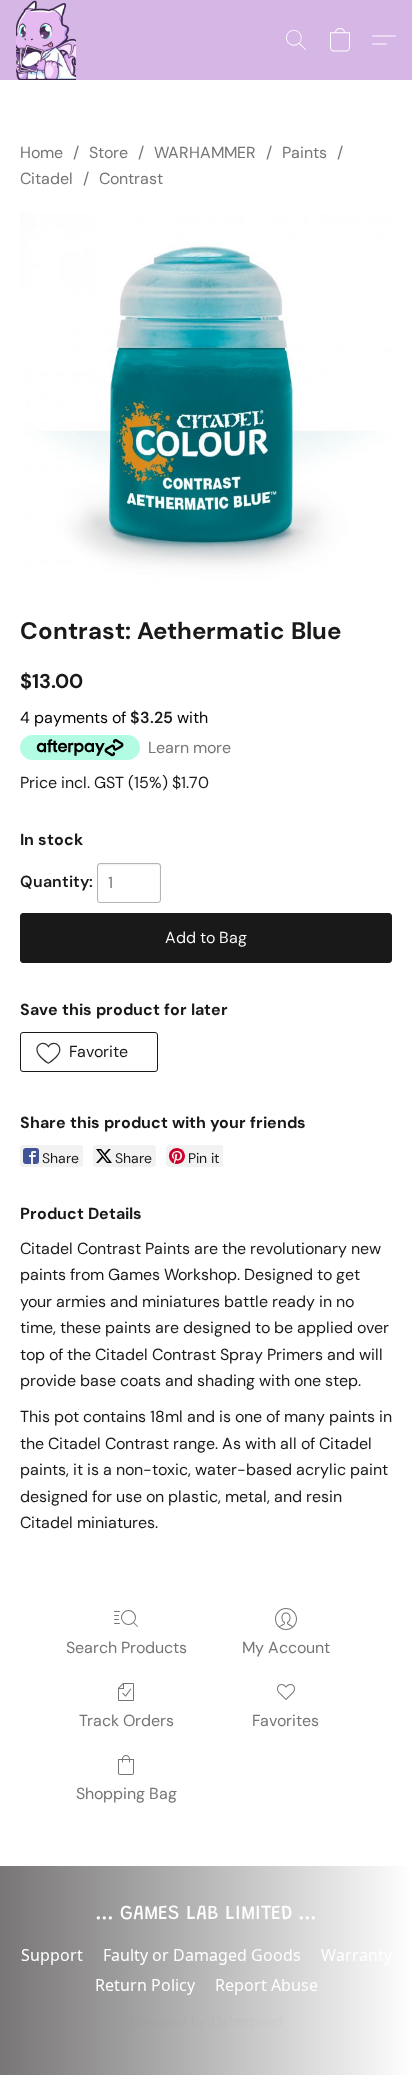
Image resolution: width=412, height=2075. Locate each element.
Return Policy (145, 1985)
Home (41, 152)
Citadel (46, 178)
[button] (46, 40)
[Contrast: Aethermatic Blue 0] (206, 399)
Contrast (131, 178)
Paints (304, 152)
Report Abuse (266, 1985)
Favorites (285, 1720)
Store (108, 152)
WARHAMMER (205, 152)
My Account (286, 1647)
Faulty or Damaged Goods (202, 1955)
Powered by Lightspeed (206, 2021)
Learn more (189, 747)
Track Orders (126, 1720)
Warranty (356, 1955)
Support (52, 1955)
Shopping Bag (126, 1793)
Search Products (126, 1647)
